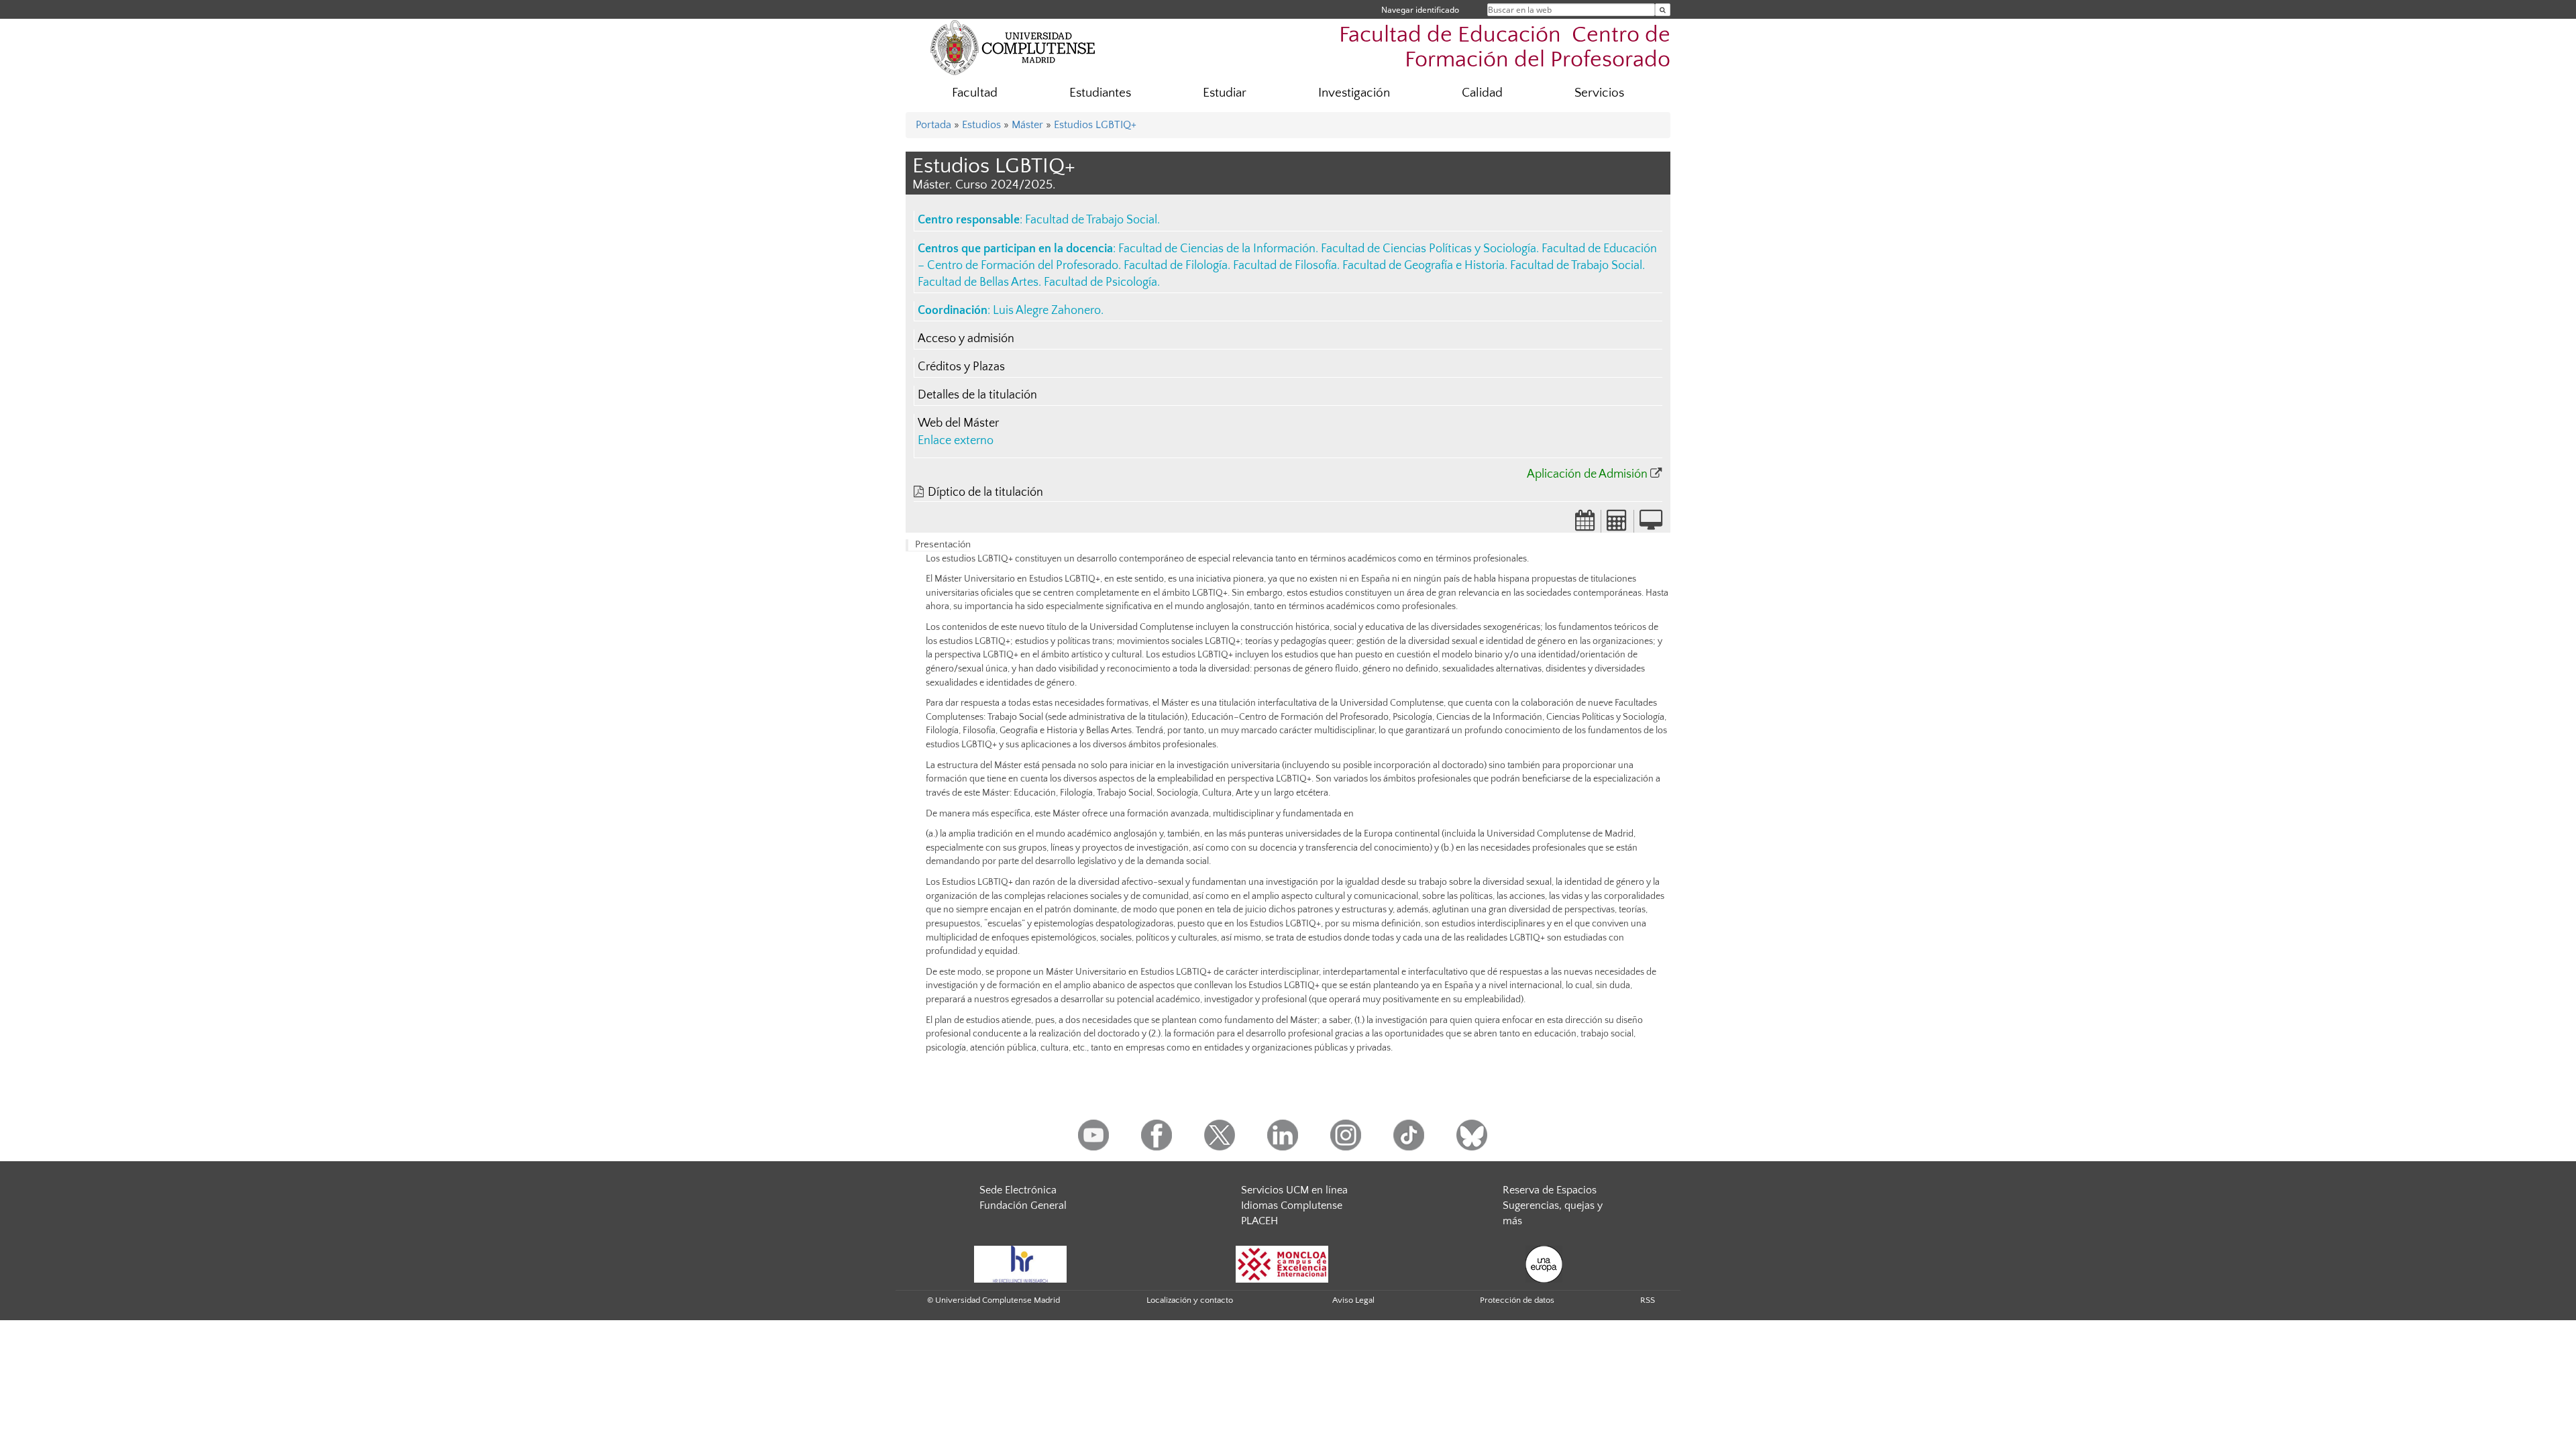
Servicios (1599, 93)
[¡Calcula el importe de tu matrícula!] (1617, 525)
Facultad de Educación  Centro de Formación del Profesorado (1505, 48)
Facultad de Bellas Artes (978, 282)
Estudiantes (1100, 93)
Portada (933, 125)
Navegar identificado (1420, 10)
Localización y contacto (1190, 1300)
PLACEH (1259, 1221)
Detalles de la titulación (977, 395)
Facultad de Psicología (1101, 282)
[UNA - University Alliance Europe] (1544, 1264)
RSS (1648, 1300)
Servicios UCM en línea (1294, 1190)
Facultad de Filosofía (1285, 266)
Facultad (975, 93)
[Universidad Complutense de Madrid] (1013, 47)
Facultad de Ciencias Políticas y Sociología (1429, 249)
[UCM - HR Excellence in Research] (1020, 1264)
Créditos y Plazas (961, 367)
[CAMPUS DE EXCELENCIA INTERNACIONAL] (1282, 1264)
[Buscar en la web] (1663, 10)
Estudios (981, 125)
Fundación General (1023, 1205)
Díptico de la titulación (985, 492)
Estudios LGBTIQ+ (1095, 125)
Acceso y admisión (966, 339)
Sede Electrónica (1018, 1190)
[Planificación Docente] (1585, 525)
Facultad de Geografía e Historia (1424, 266)
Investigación (1354, 93)
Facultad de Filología (1176, 266)
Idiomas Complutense (1292, 1205)
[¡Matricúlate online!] (1651, 525)
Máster (1027, 125)
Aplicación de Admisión (1587, 474)
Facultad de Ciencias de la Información (1217, 249)
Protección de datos (1517, 1300)
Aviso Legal (1353, 1300)
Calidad (1482, 93)
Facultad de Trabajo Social (1091, 220)
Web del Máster (958, 423)
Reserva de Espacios (1550, 1190)
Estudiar (1225, 93)
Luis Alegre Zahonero (1047, 311)
